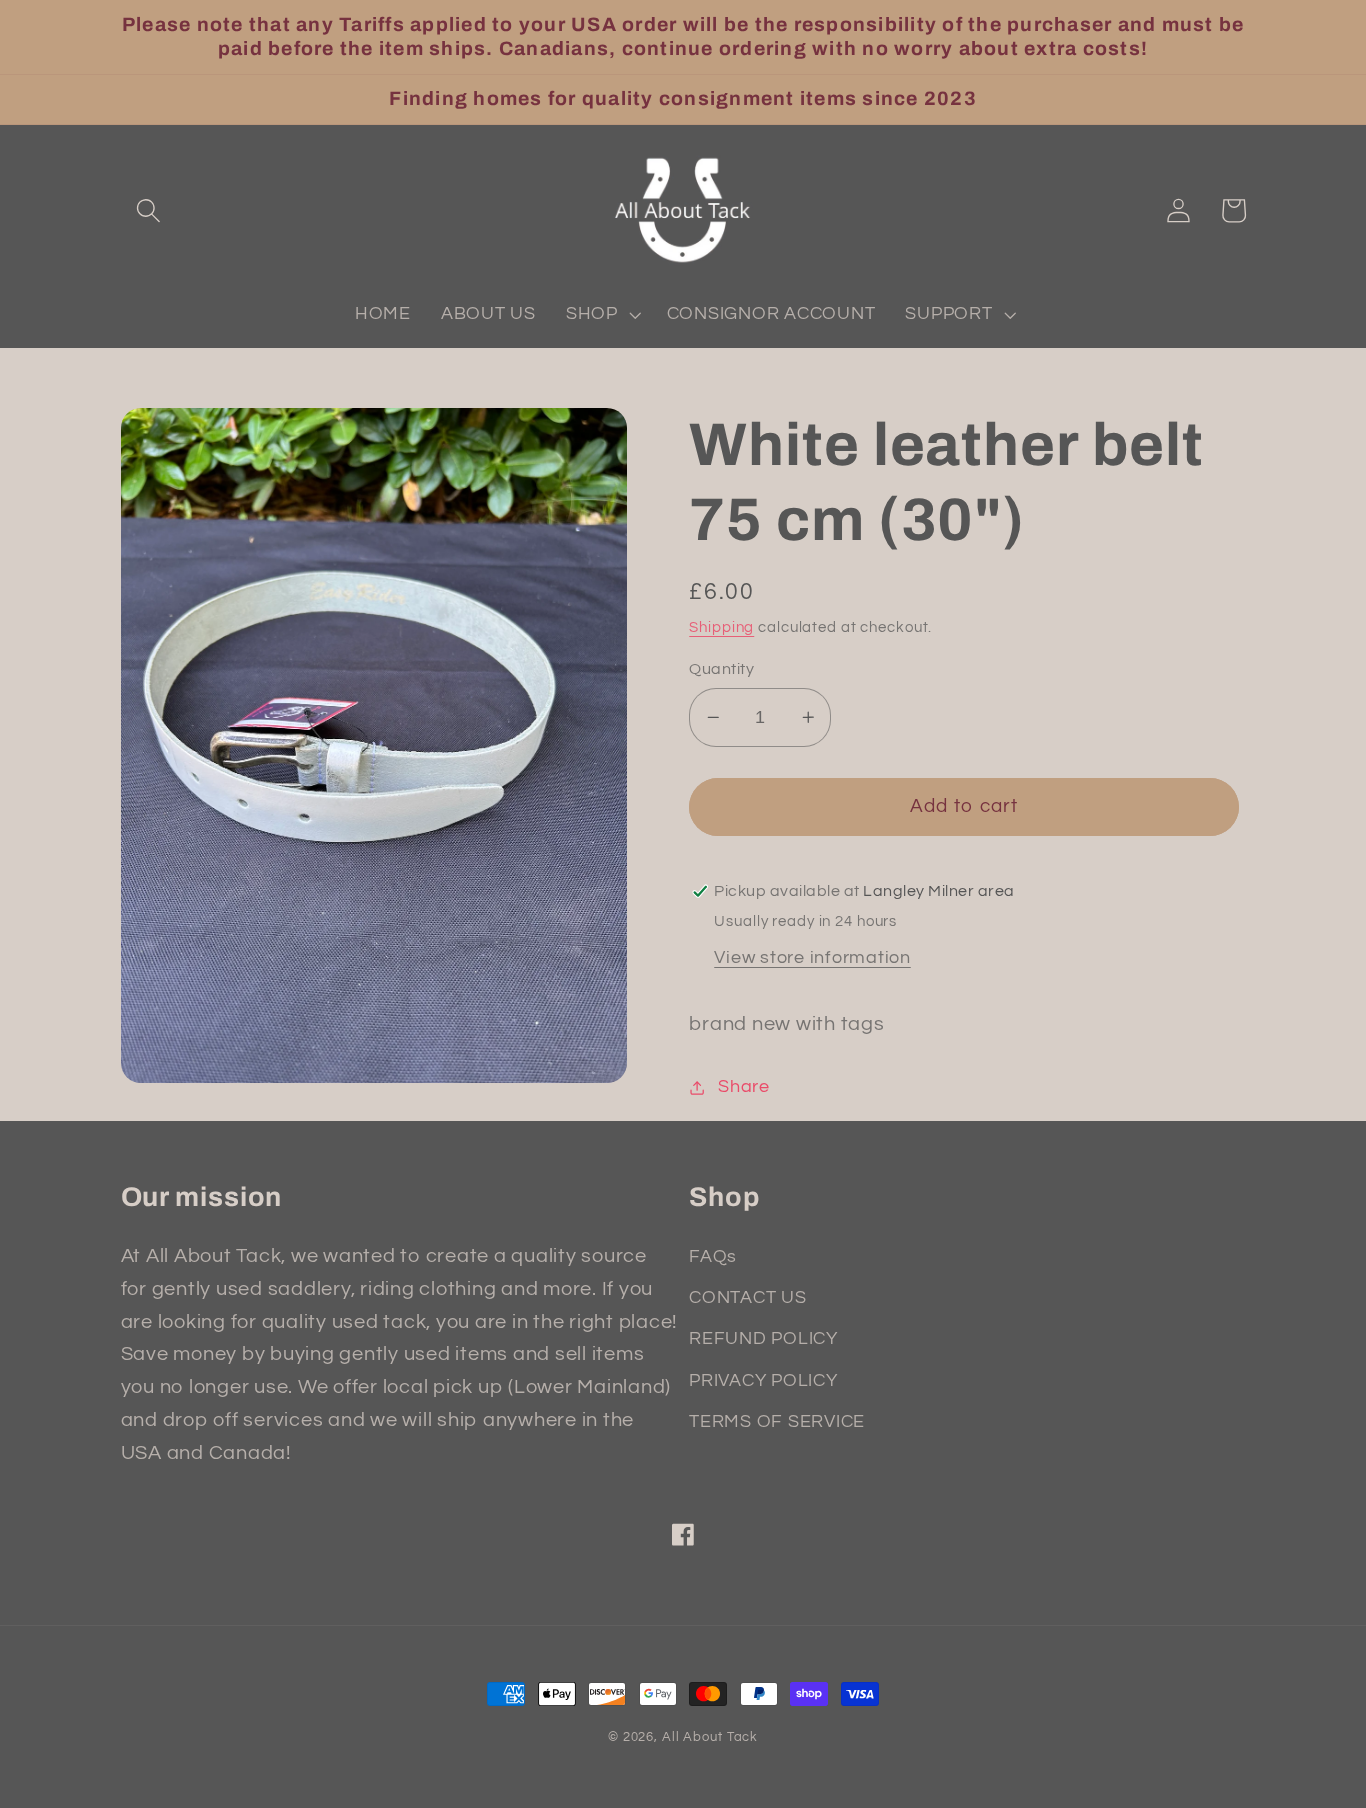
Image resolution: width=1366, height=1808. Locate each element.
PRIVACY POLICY (763, 1381)
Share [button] (744, 1087)
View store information (812, 958)
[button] (148, 210)
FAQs (713, 1257)
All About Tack (710, 1737)
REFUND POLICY (763, 1339)
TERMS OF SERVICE (777, 1422)
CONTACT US (748, 1298)
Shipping (721, 627)
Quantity (721, 669)
